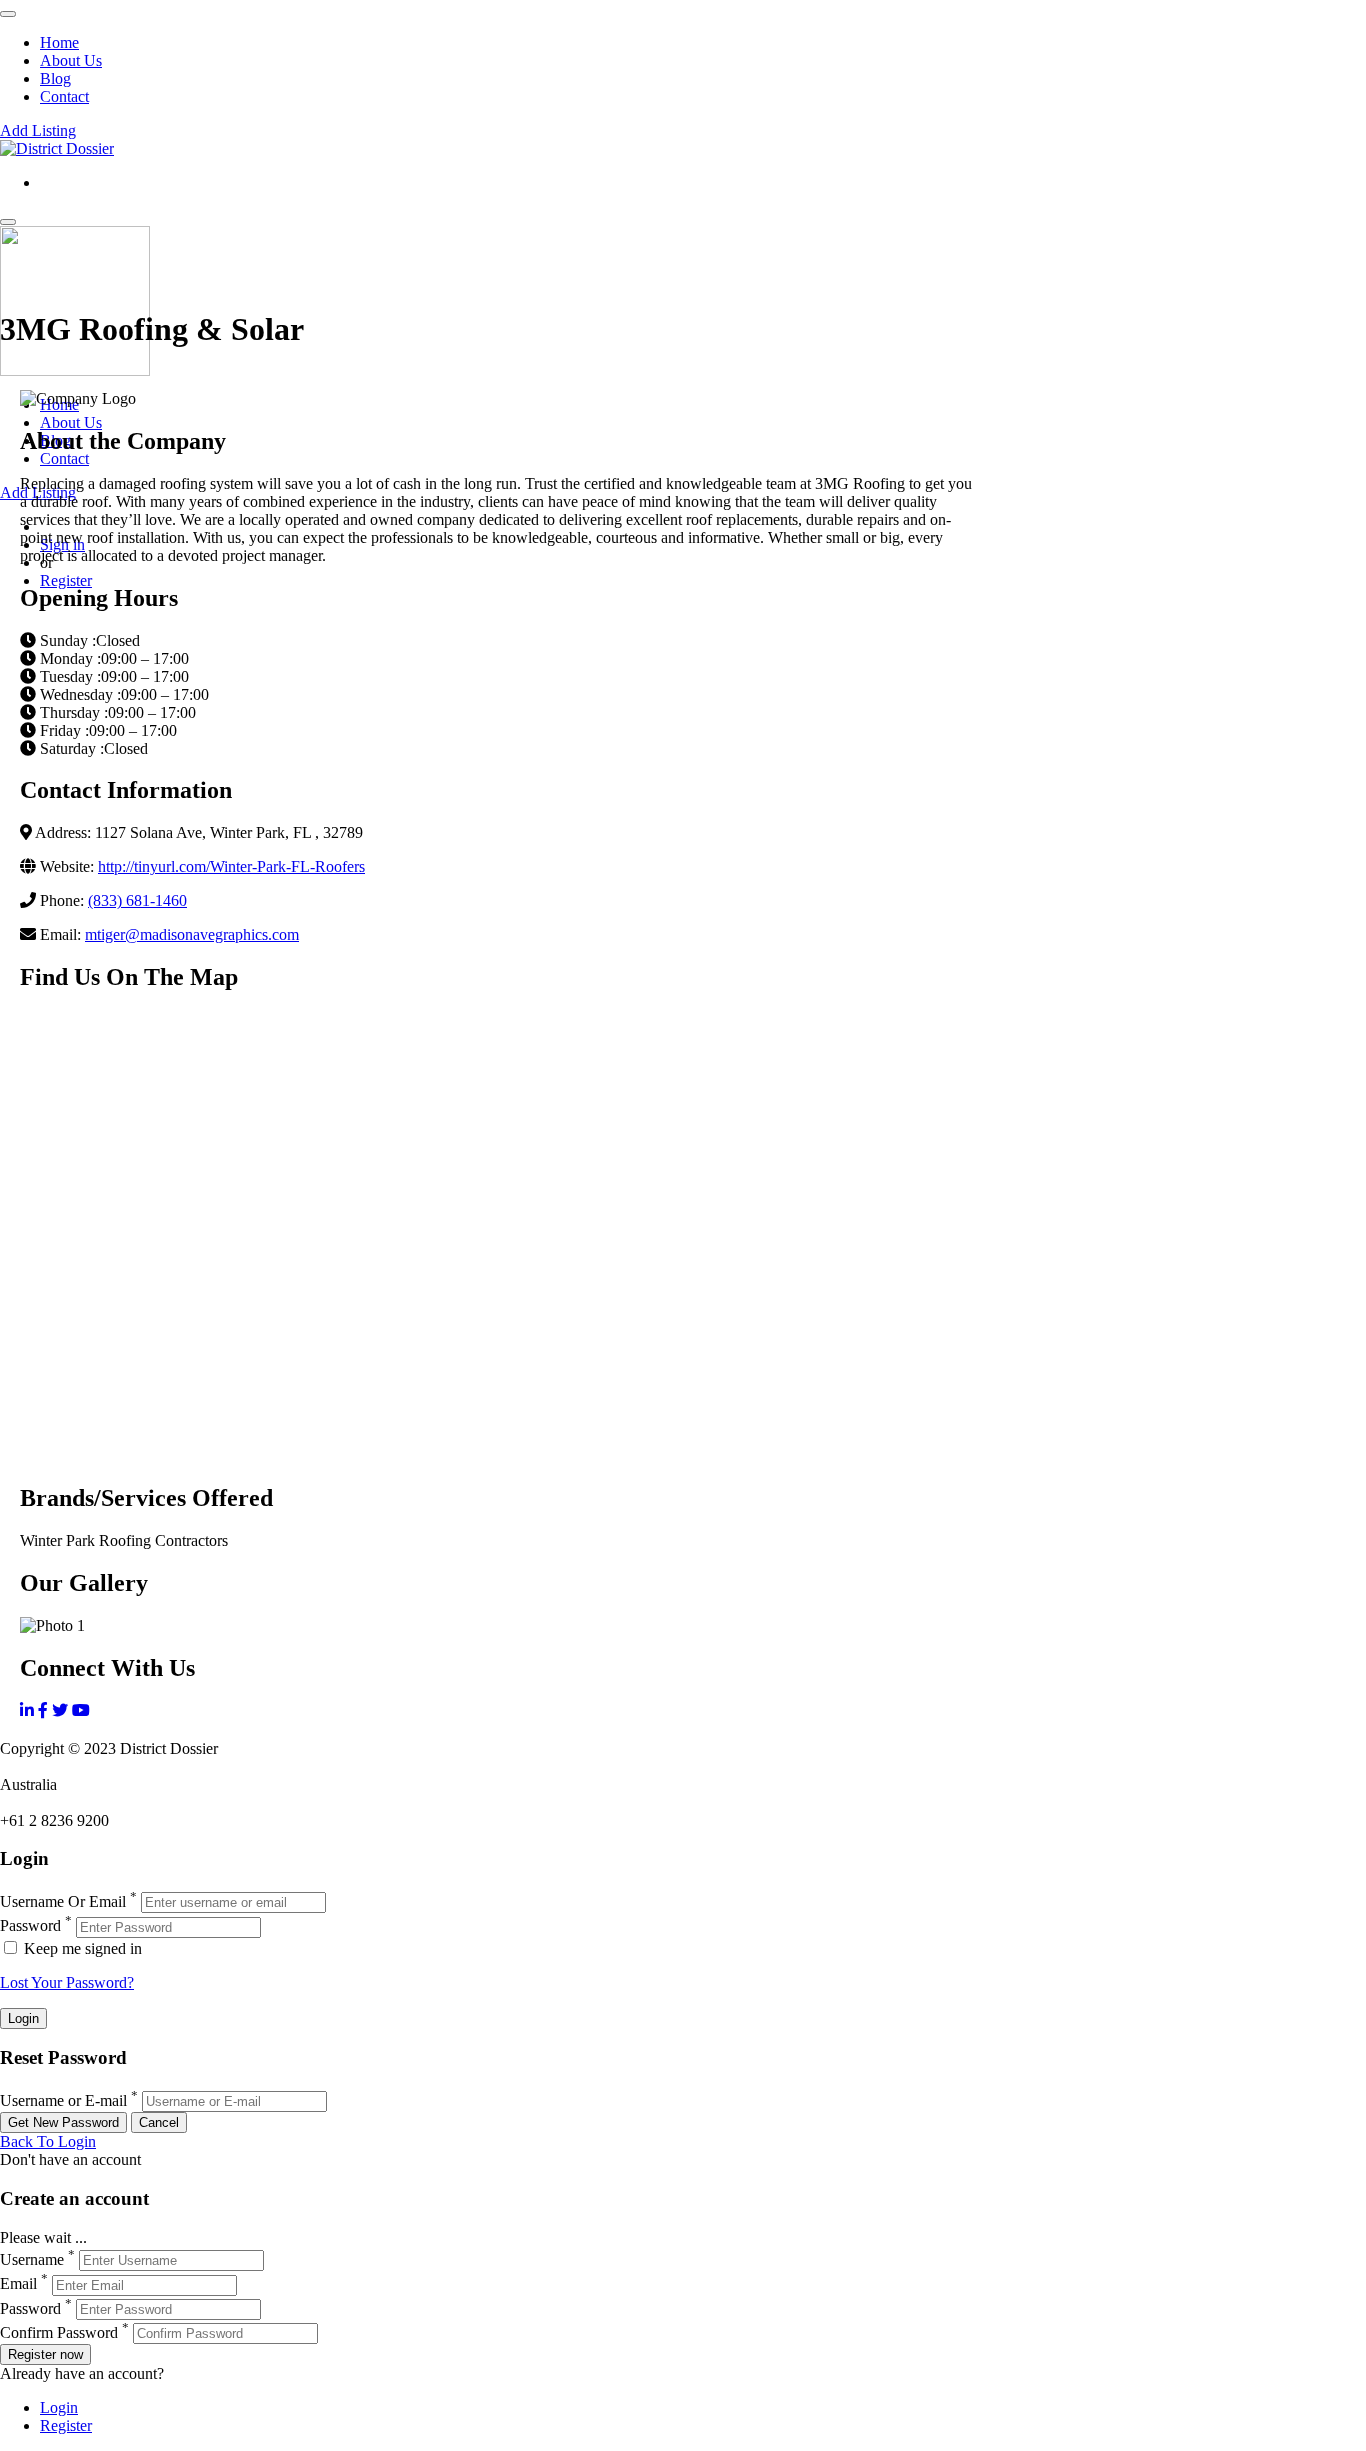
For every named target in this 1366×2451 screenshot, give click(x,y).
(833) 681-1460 (137, 900)
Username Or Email (63, 1901)
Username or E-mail (63, 2100)
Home (59, 42)
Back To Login (48, 2141)
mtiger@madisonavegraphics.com (192, 934)
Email (18, 2284)
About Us (71, 60)
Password (30, 1926)
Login (59, 2407)
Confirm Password (59, 2332)
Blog (55, 78)
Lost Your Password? (67, 1982)
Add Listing (38, 130)
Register (66, 580)
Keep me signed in (81, 1948)
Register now (45, 2354)
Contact (64, 96)
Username (32, 2259)
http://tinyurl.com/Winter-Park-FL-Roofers (231, 866)
